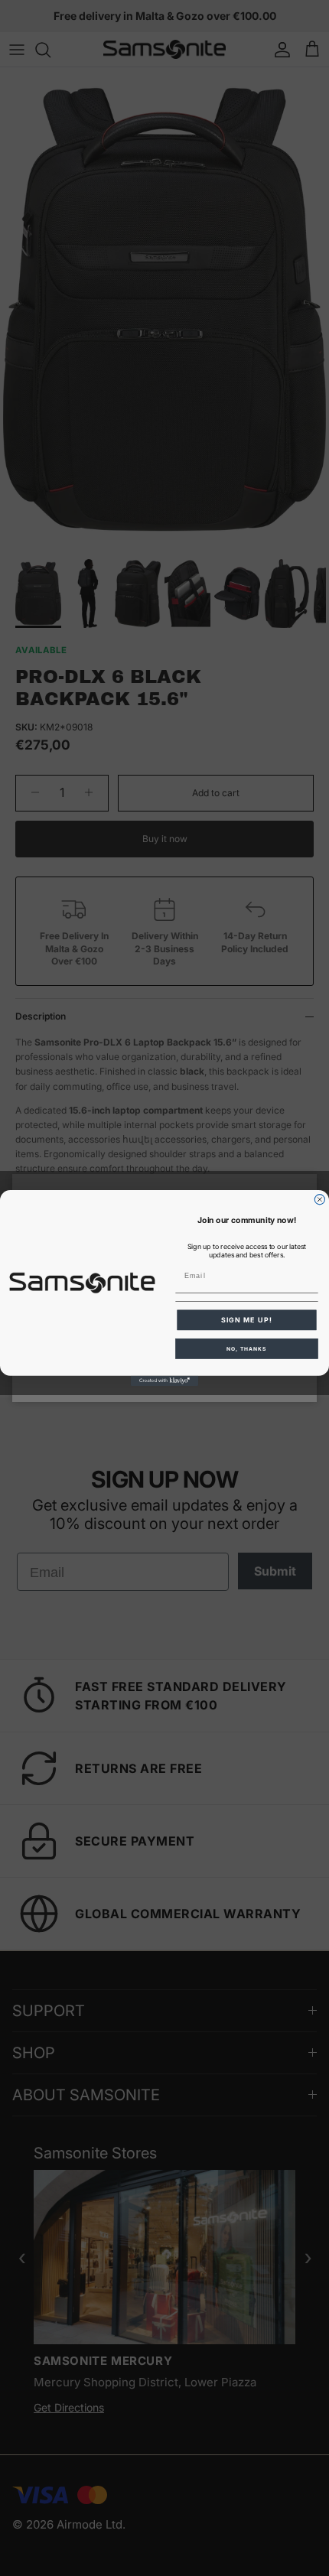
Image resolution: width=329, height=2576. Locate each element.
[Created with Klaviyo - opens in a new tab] (164, 1381)
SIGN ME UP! (246, 1320)
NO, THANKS (247, 1348)
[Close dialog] (319, 1200)
